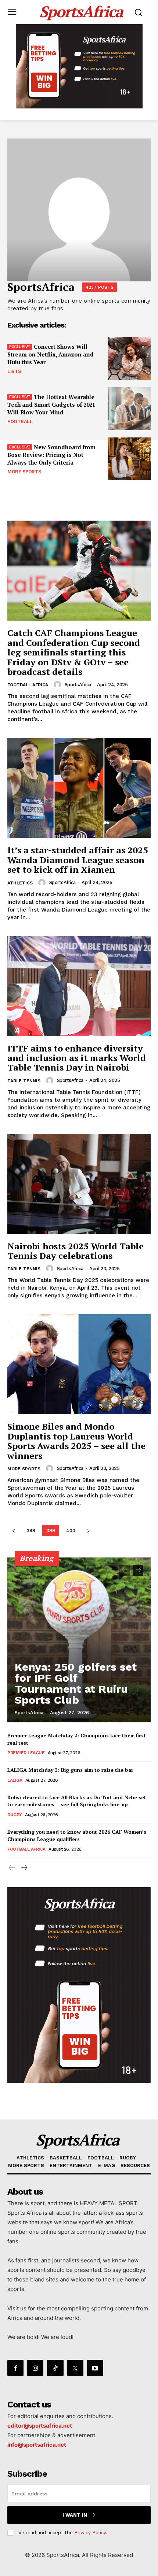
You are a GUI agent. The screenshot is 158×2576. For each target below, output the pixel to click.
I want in (75, 2515)
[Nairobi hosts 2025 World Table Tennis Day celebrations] (79, 1184)
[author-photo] (58, 684)
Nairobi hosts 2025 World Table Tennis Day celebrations (76, 1251)
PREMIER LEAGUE (26, 1753)
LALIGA (15, 1780)
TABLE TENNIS (24, 1081)
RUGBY (15, 1815)
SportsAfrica (78, 685)
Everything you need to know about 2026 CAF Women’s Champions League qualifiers (77, 1835)
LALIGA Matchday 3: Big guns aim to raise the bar (70, 1770)
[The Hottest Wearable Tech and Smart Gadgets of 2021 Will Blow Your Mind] (129, 409)
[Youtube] (95, 2368)
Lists (14, 371)
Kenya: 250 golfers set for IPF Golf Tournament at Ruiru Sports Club (76, 1683)
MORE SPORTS (24, 472)
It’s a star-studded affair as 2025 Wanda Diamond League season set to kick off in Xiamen (78, 860)
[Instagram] (35, 2368)
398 (31, 1531)
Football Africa (28, 685)
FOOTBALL (20, 422)
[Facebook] (15, 2368)
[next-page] (88, 1531)
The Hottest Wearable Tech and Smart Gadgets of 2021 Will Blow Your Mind (51, 404)
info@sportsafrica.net (37, 2445)
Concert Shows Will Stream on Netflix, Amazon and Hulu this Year (51, 354)
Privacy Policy (90, 2533)
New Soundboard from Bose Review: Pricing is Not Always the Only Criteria (51, 455)
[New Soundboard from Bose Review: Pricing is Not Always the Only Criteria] (129, 459)
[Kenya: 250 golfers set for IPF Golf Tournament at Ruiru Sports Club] (79, 1640)
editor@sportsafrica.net (40, 2426)
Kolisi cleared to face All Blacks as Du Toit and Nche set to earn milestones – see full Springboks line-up (77, 1801)
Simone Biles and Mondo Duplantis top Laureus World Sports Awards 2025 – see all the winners (76, 1441)
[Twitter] (75, 2368)
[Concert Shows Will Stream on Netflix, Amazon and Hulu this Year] (129, 359)
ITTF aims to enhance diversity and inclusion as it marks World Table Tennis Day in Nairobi (77, 1058)
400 (71, 1531)
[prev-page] (13, 1531)
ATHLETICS (20, 883)
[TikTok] (55, 2368)
